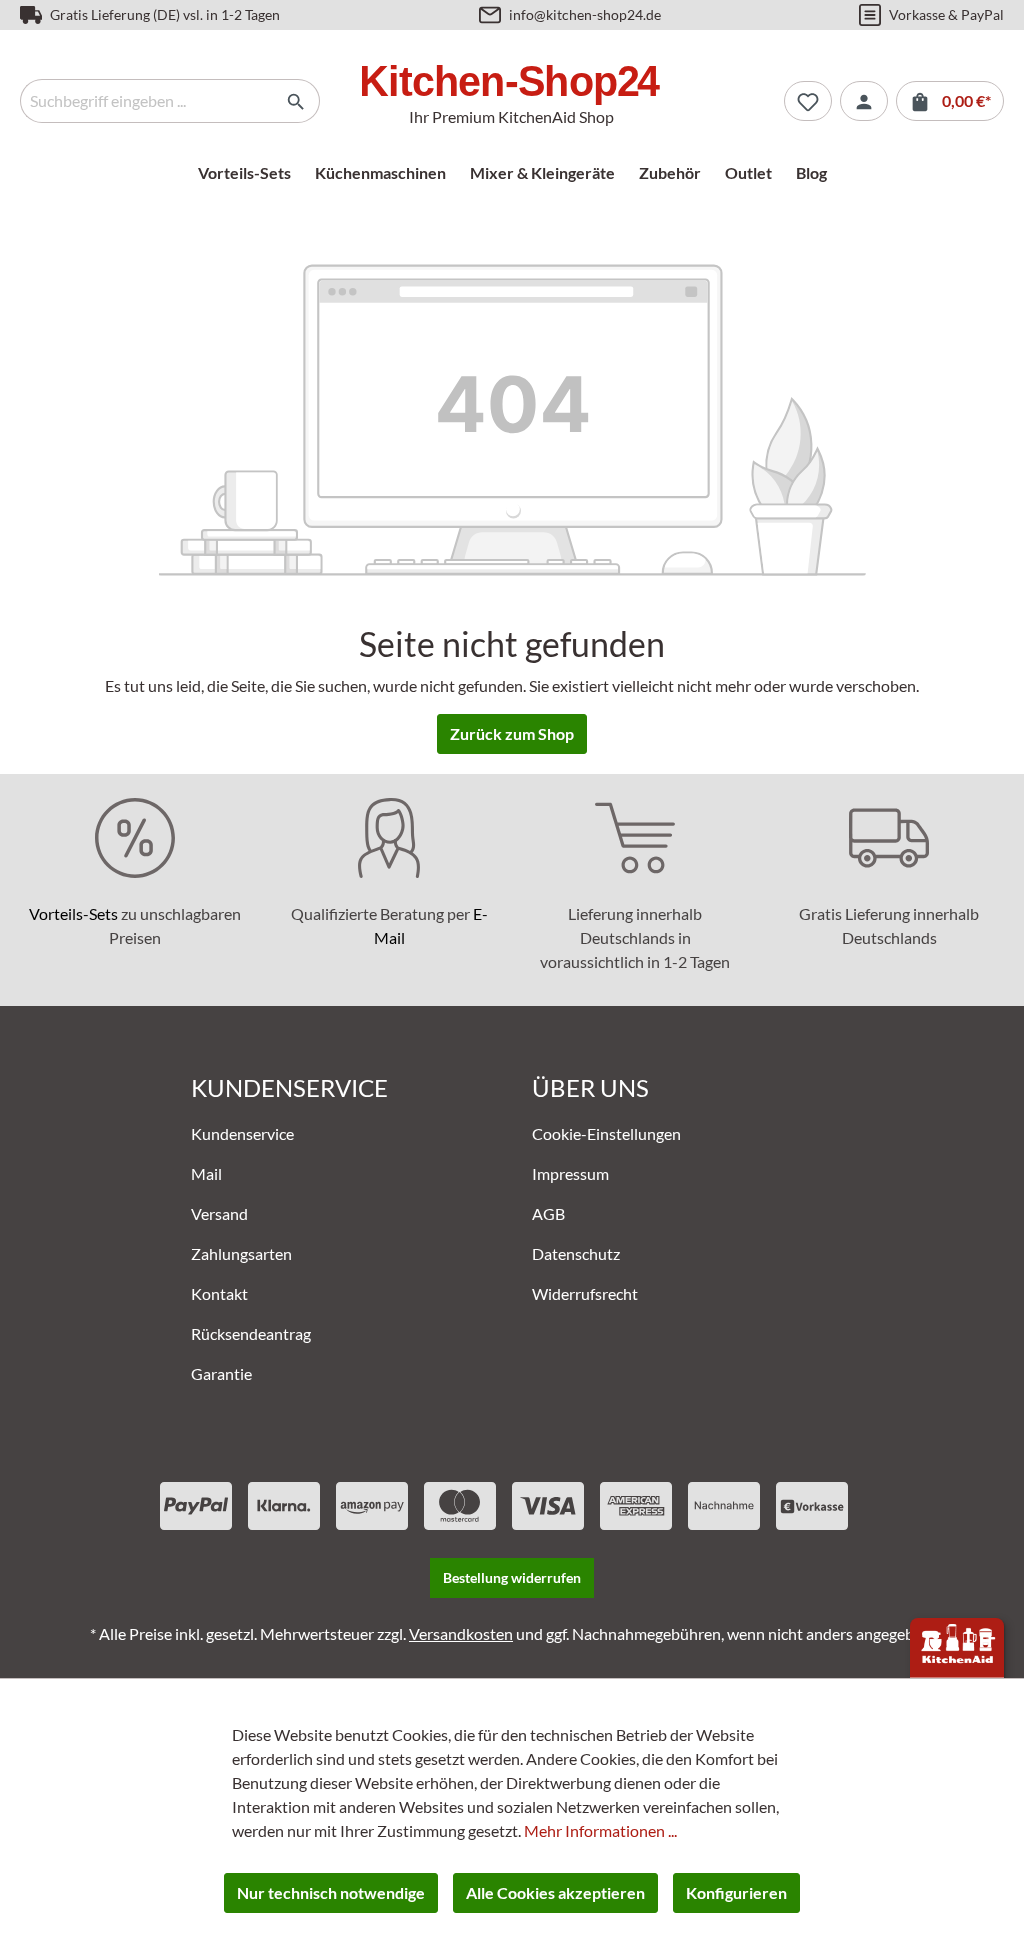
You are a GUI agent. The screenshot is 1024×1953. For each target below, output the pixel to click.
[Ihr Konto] (864, 101)
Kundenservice (242, 1133)
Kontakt (219, 1293)
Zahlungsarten (241, 1253)
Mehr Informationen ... (600, 1830)
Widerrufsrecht (585, 1293)
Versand (219, 1213)
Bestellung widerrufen (512, 1577)
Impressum (570, 1173)
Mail (206, 1173)
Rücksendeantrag (251, 1333)
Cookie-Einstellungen (606, 1133)
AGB (548, 1213)
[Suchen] (296, 101)
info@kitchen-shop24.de (585, 14)
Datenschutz (576, 1253)
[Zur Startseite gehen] (511, 84)
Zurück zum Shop (512, 733)
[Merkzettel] (808, 101)
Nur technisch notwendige (331, 1892)
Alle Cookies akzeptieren (555, 1892)
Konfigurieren (736, 1892)
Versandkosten (461, 1633)
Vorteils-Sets (73, 913)
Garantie (221, 1373)
